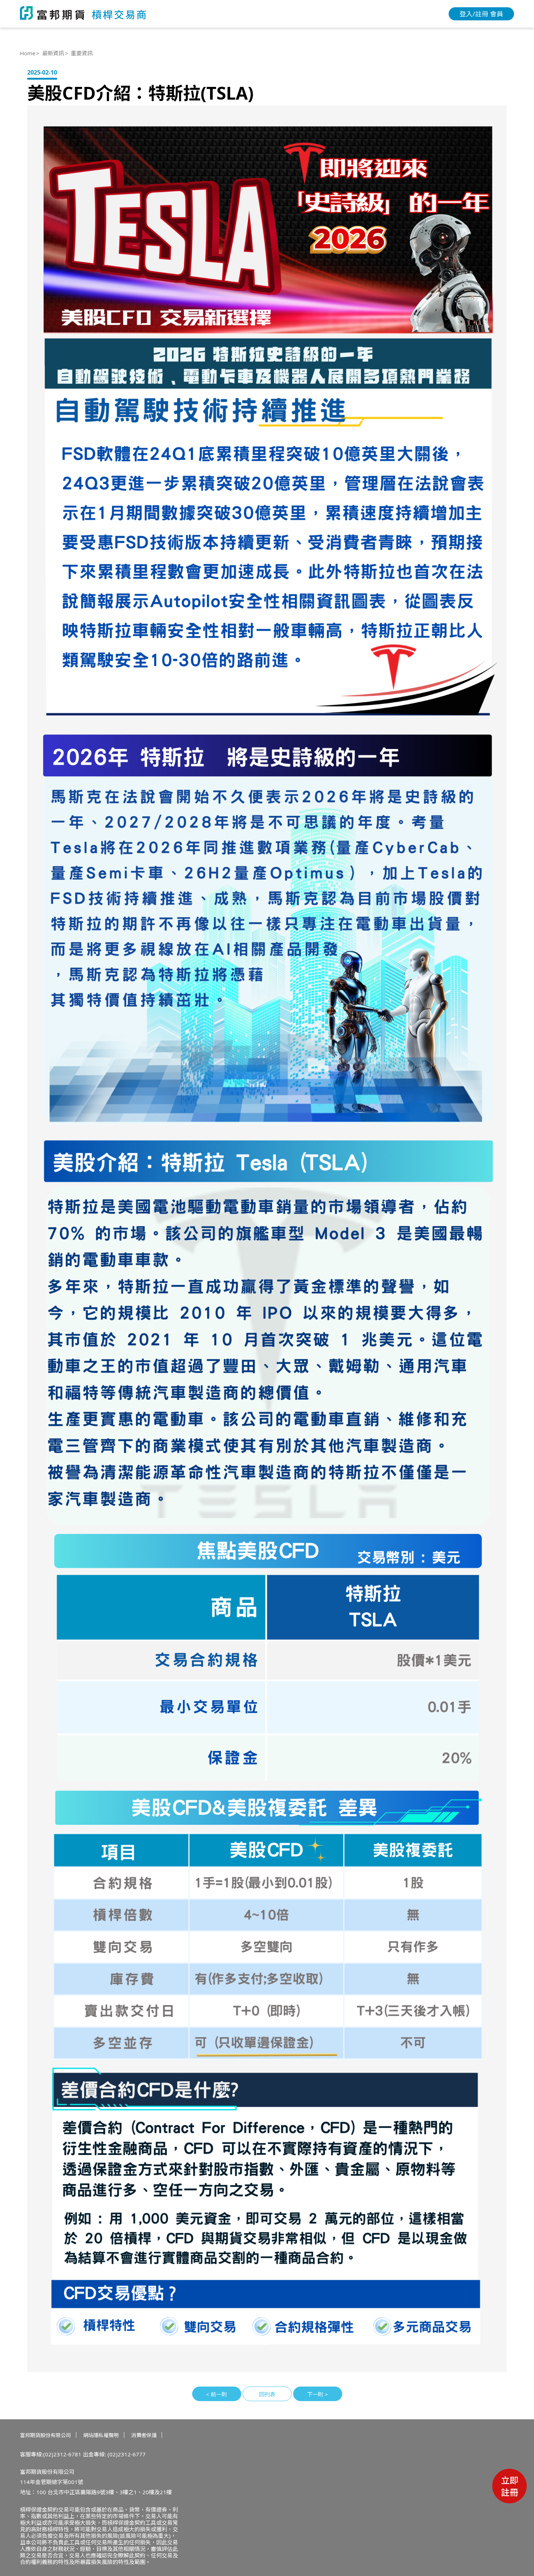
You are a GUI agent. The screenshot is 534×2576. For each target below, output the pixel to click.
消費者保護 (144, 2435)
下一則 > (317, 2394)
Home (28, 53)
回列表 (267, 2394)
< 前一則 (217, 2394)
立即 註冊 (510, 2486)
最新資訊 (53, 53)
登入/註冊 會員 (481, 14)
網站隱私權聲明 (101, 2435)
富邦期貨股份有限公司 (45, 2435)
